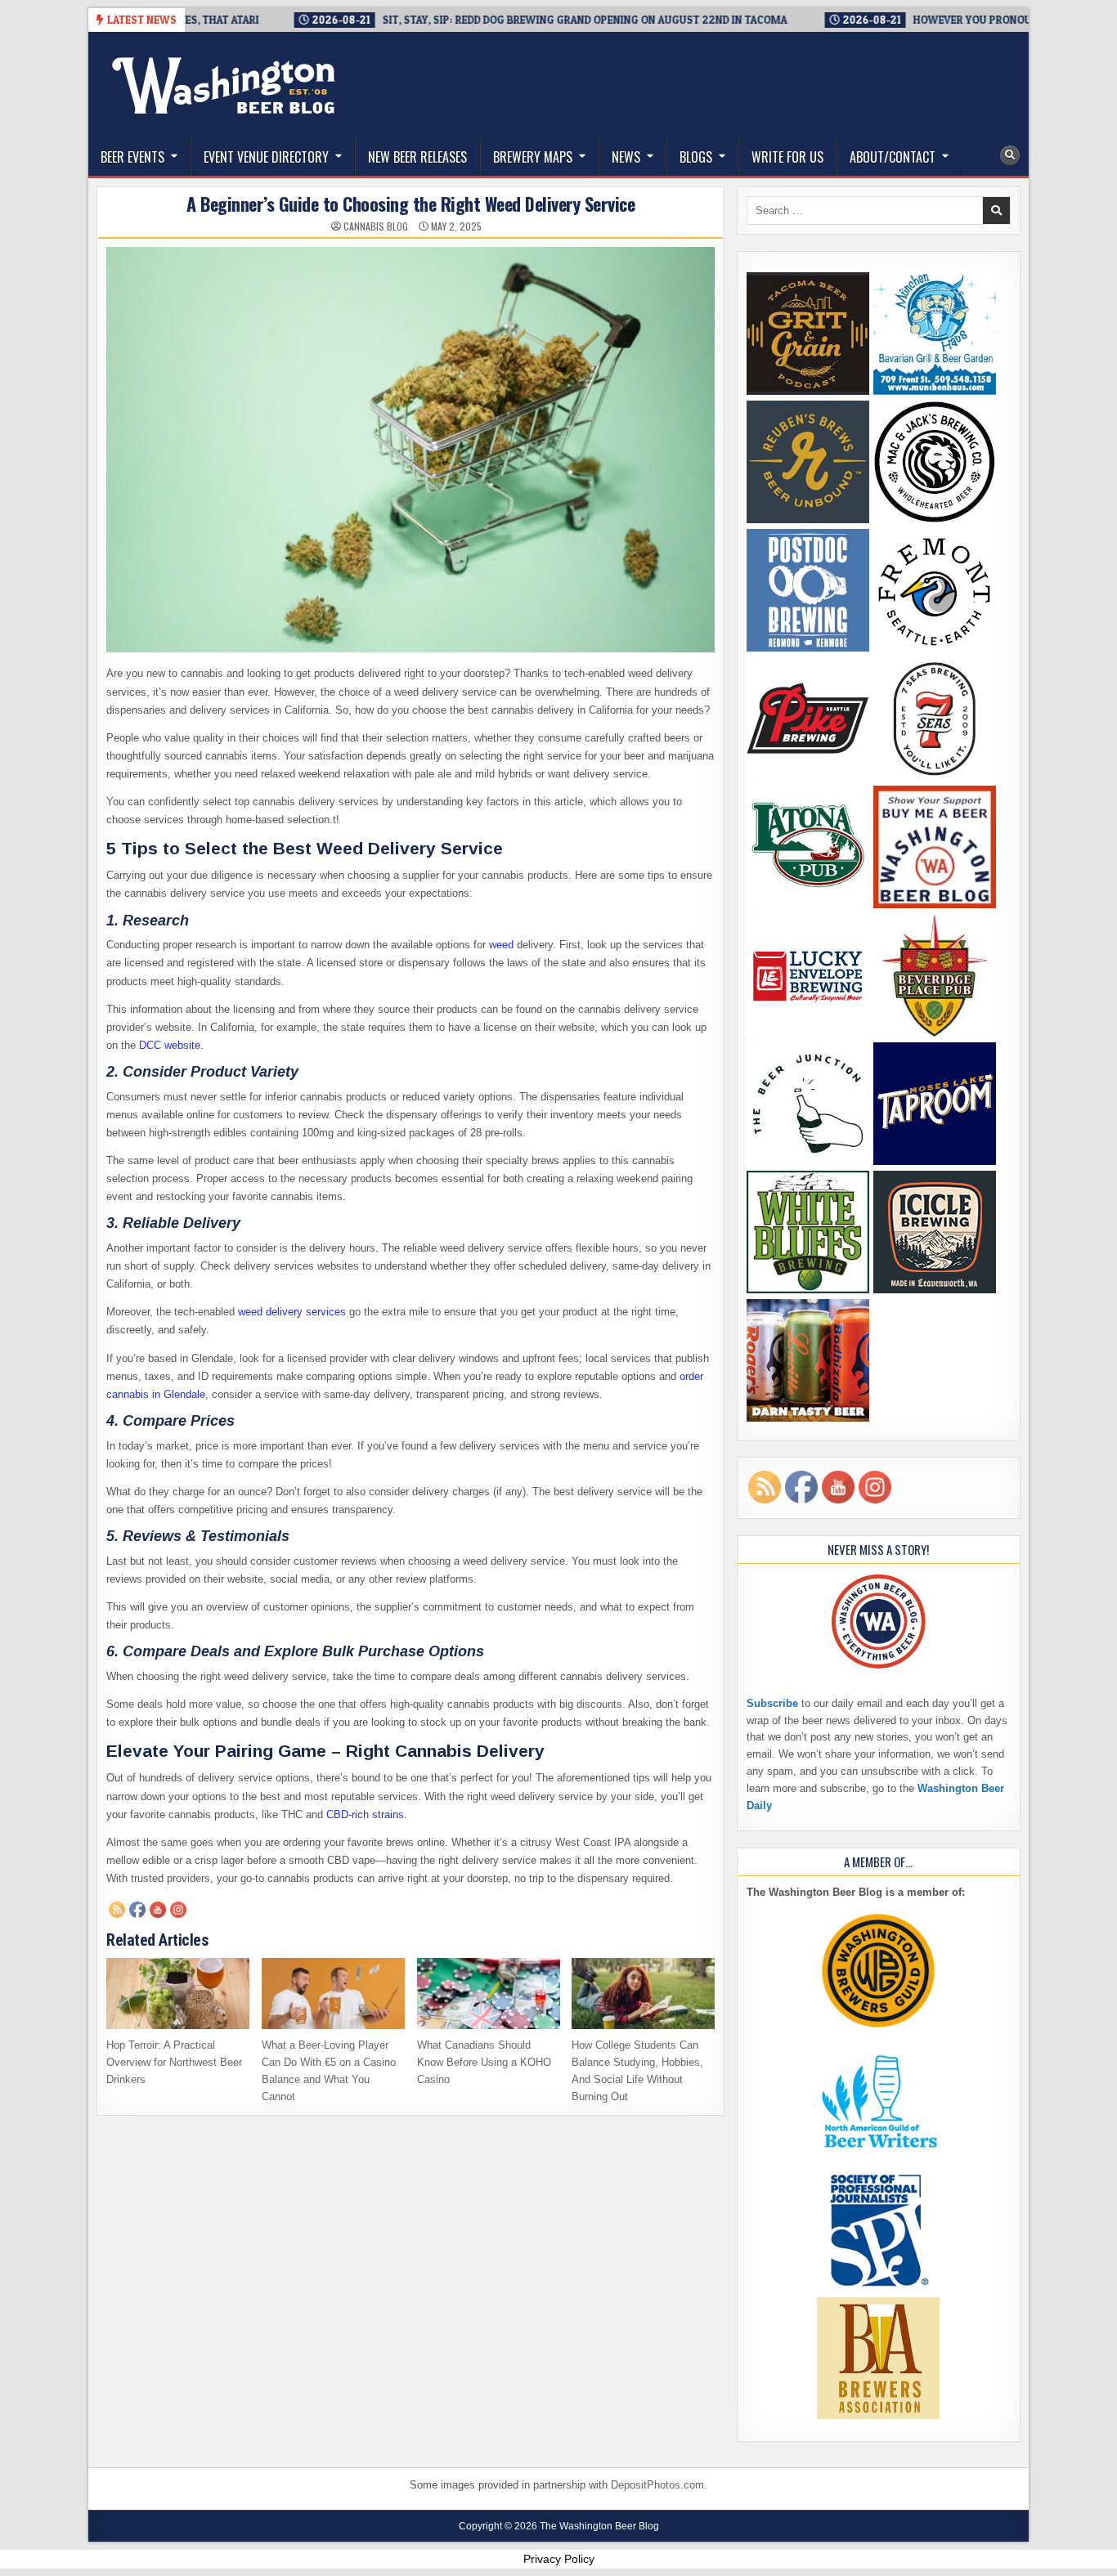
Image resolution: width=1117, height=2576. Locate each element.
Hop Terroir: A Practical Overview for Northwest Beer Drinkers (174, 2062)
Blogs (696, 157)
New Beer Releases (417, 157)
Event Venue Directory (266, 157)
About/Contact (893, 157)
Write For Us (787, 157)
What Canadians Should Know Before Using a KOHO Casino (484, 2062)
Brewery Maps (533, 157)
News (626, 157)
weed (500, 945)
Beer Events (132, 157)
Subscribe (772, 1703)
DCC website (170, 1045)
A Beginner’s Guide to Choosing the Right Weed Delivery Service (410, 204)
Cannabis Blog (376, 226)
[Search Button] (1010, 155)
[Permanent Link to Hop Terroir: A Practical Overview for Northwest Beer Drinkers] (178, 1994)
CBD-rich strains (365, 1814)
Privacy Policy (559, 2559)
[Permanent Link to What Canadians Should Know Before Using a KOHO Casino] (489, 1994)
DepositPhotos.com (657, 2485)
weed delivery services (292, 1312)
